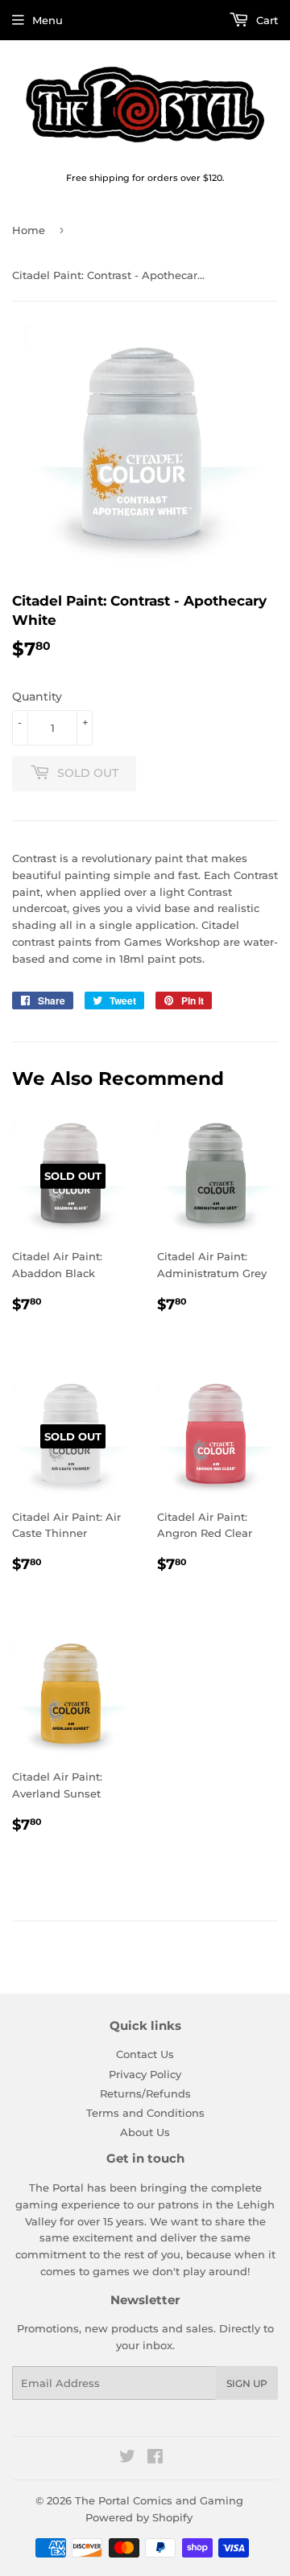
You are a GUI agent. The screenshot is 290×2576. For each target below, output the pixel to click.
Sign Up (247, 2383)
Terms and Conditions (145, 2113)
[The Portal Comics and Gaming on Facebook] (155, 2459)
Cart (265, 20)
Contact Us (145, 2054)
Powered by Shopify (139, 2517)
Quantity (37, 696)
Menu (48, 20)
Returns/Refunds (145, 2093)
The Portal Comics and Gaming (159, 2500)
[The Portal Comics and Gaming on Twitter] (127, 2459)
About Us (145, 2132)
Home (29, 230)
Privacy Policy (145, 2074)
